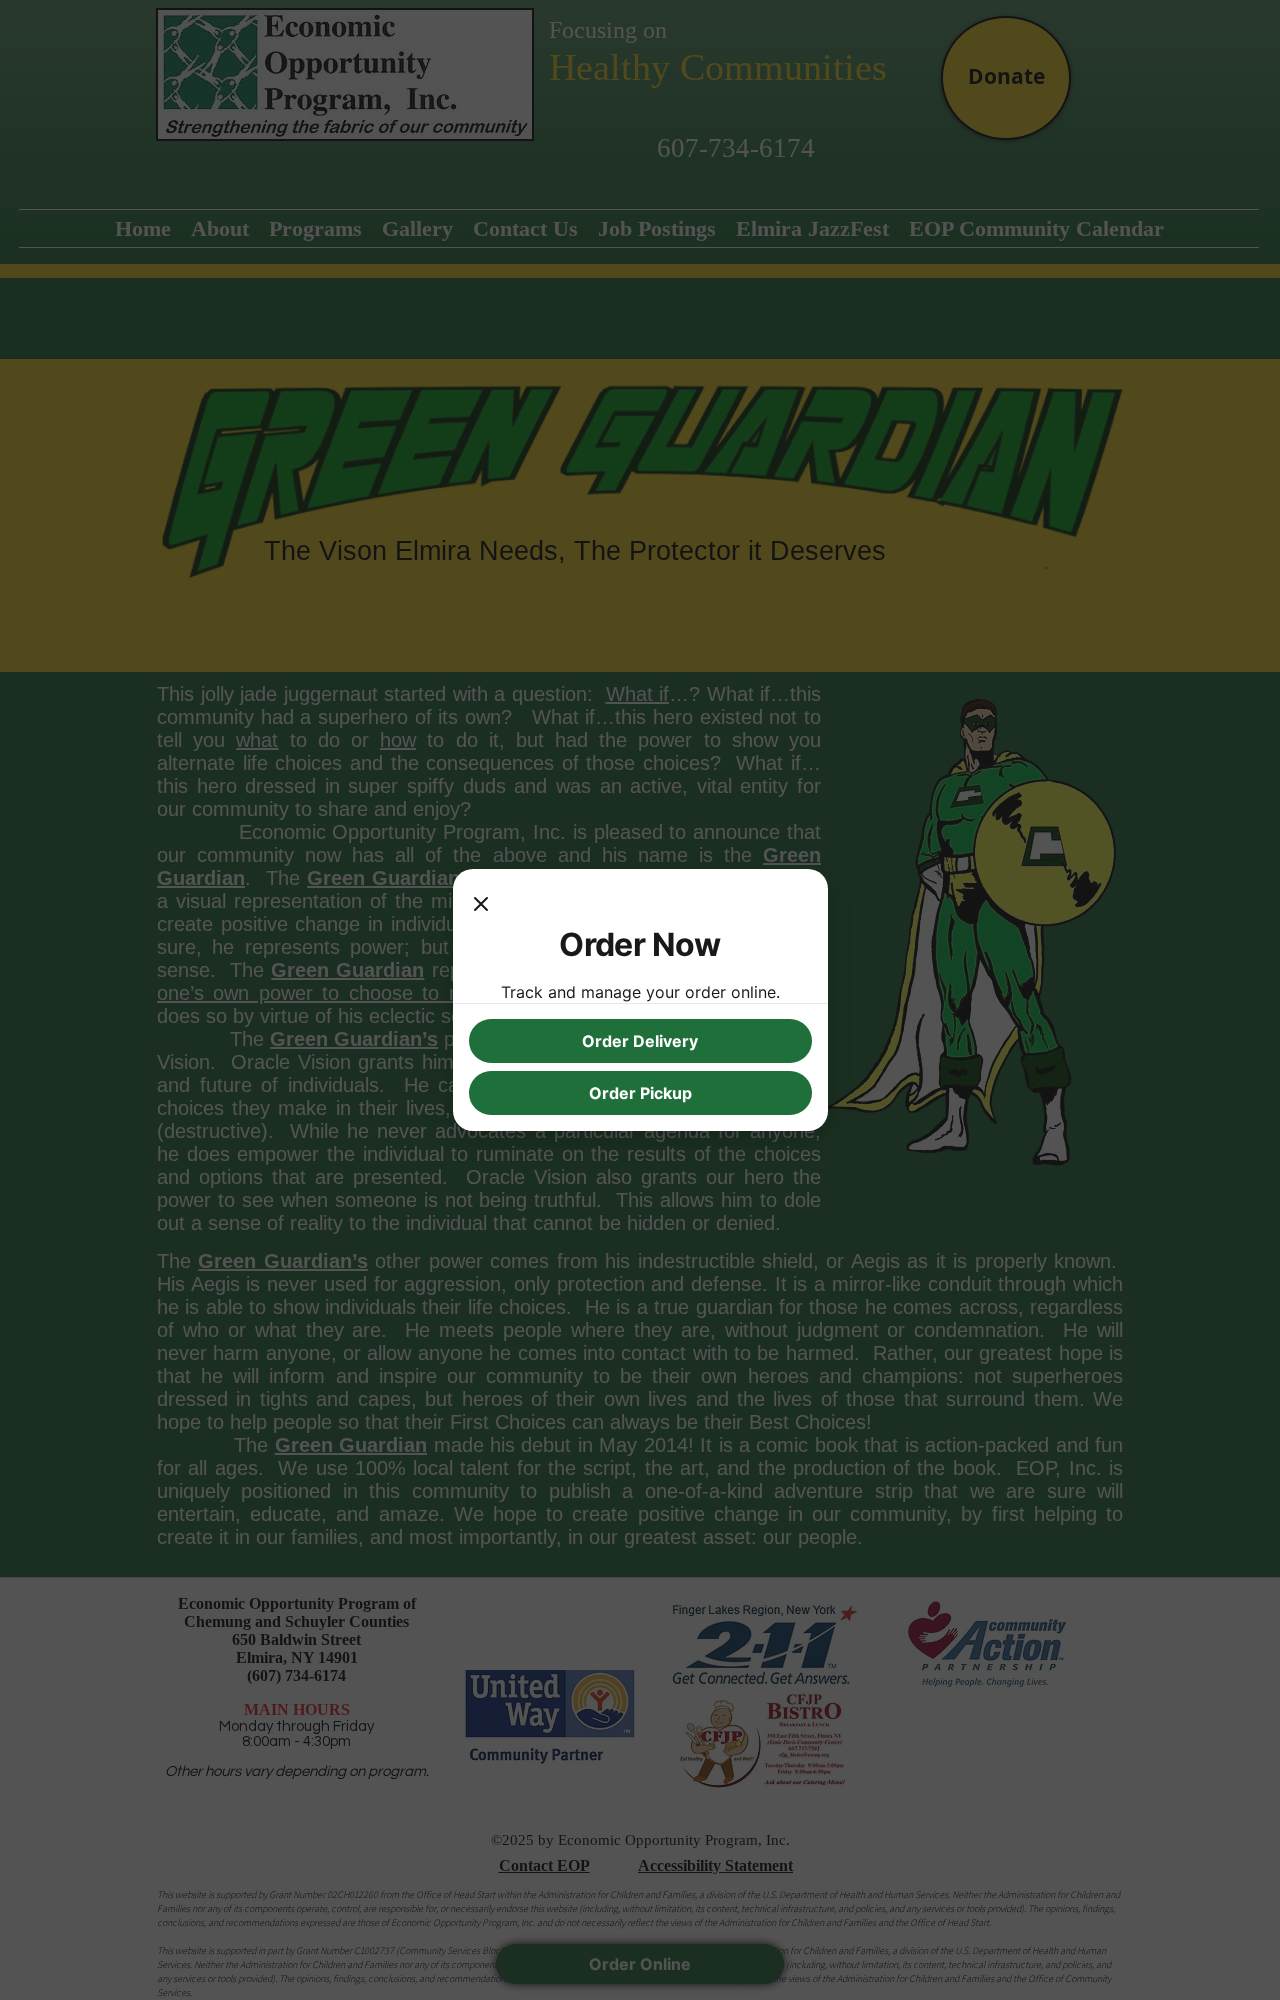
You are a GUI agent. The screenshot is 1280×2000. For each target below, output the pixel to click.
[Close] (481, 905)
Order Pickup (640, 1093)
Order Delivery (640, 1041)
